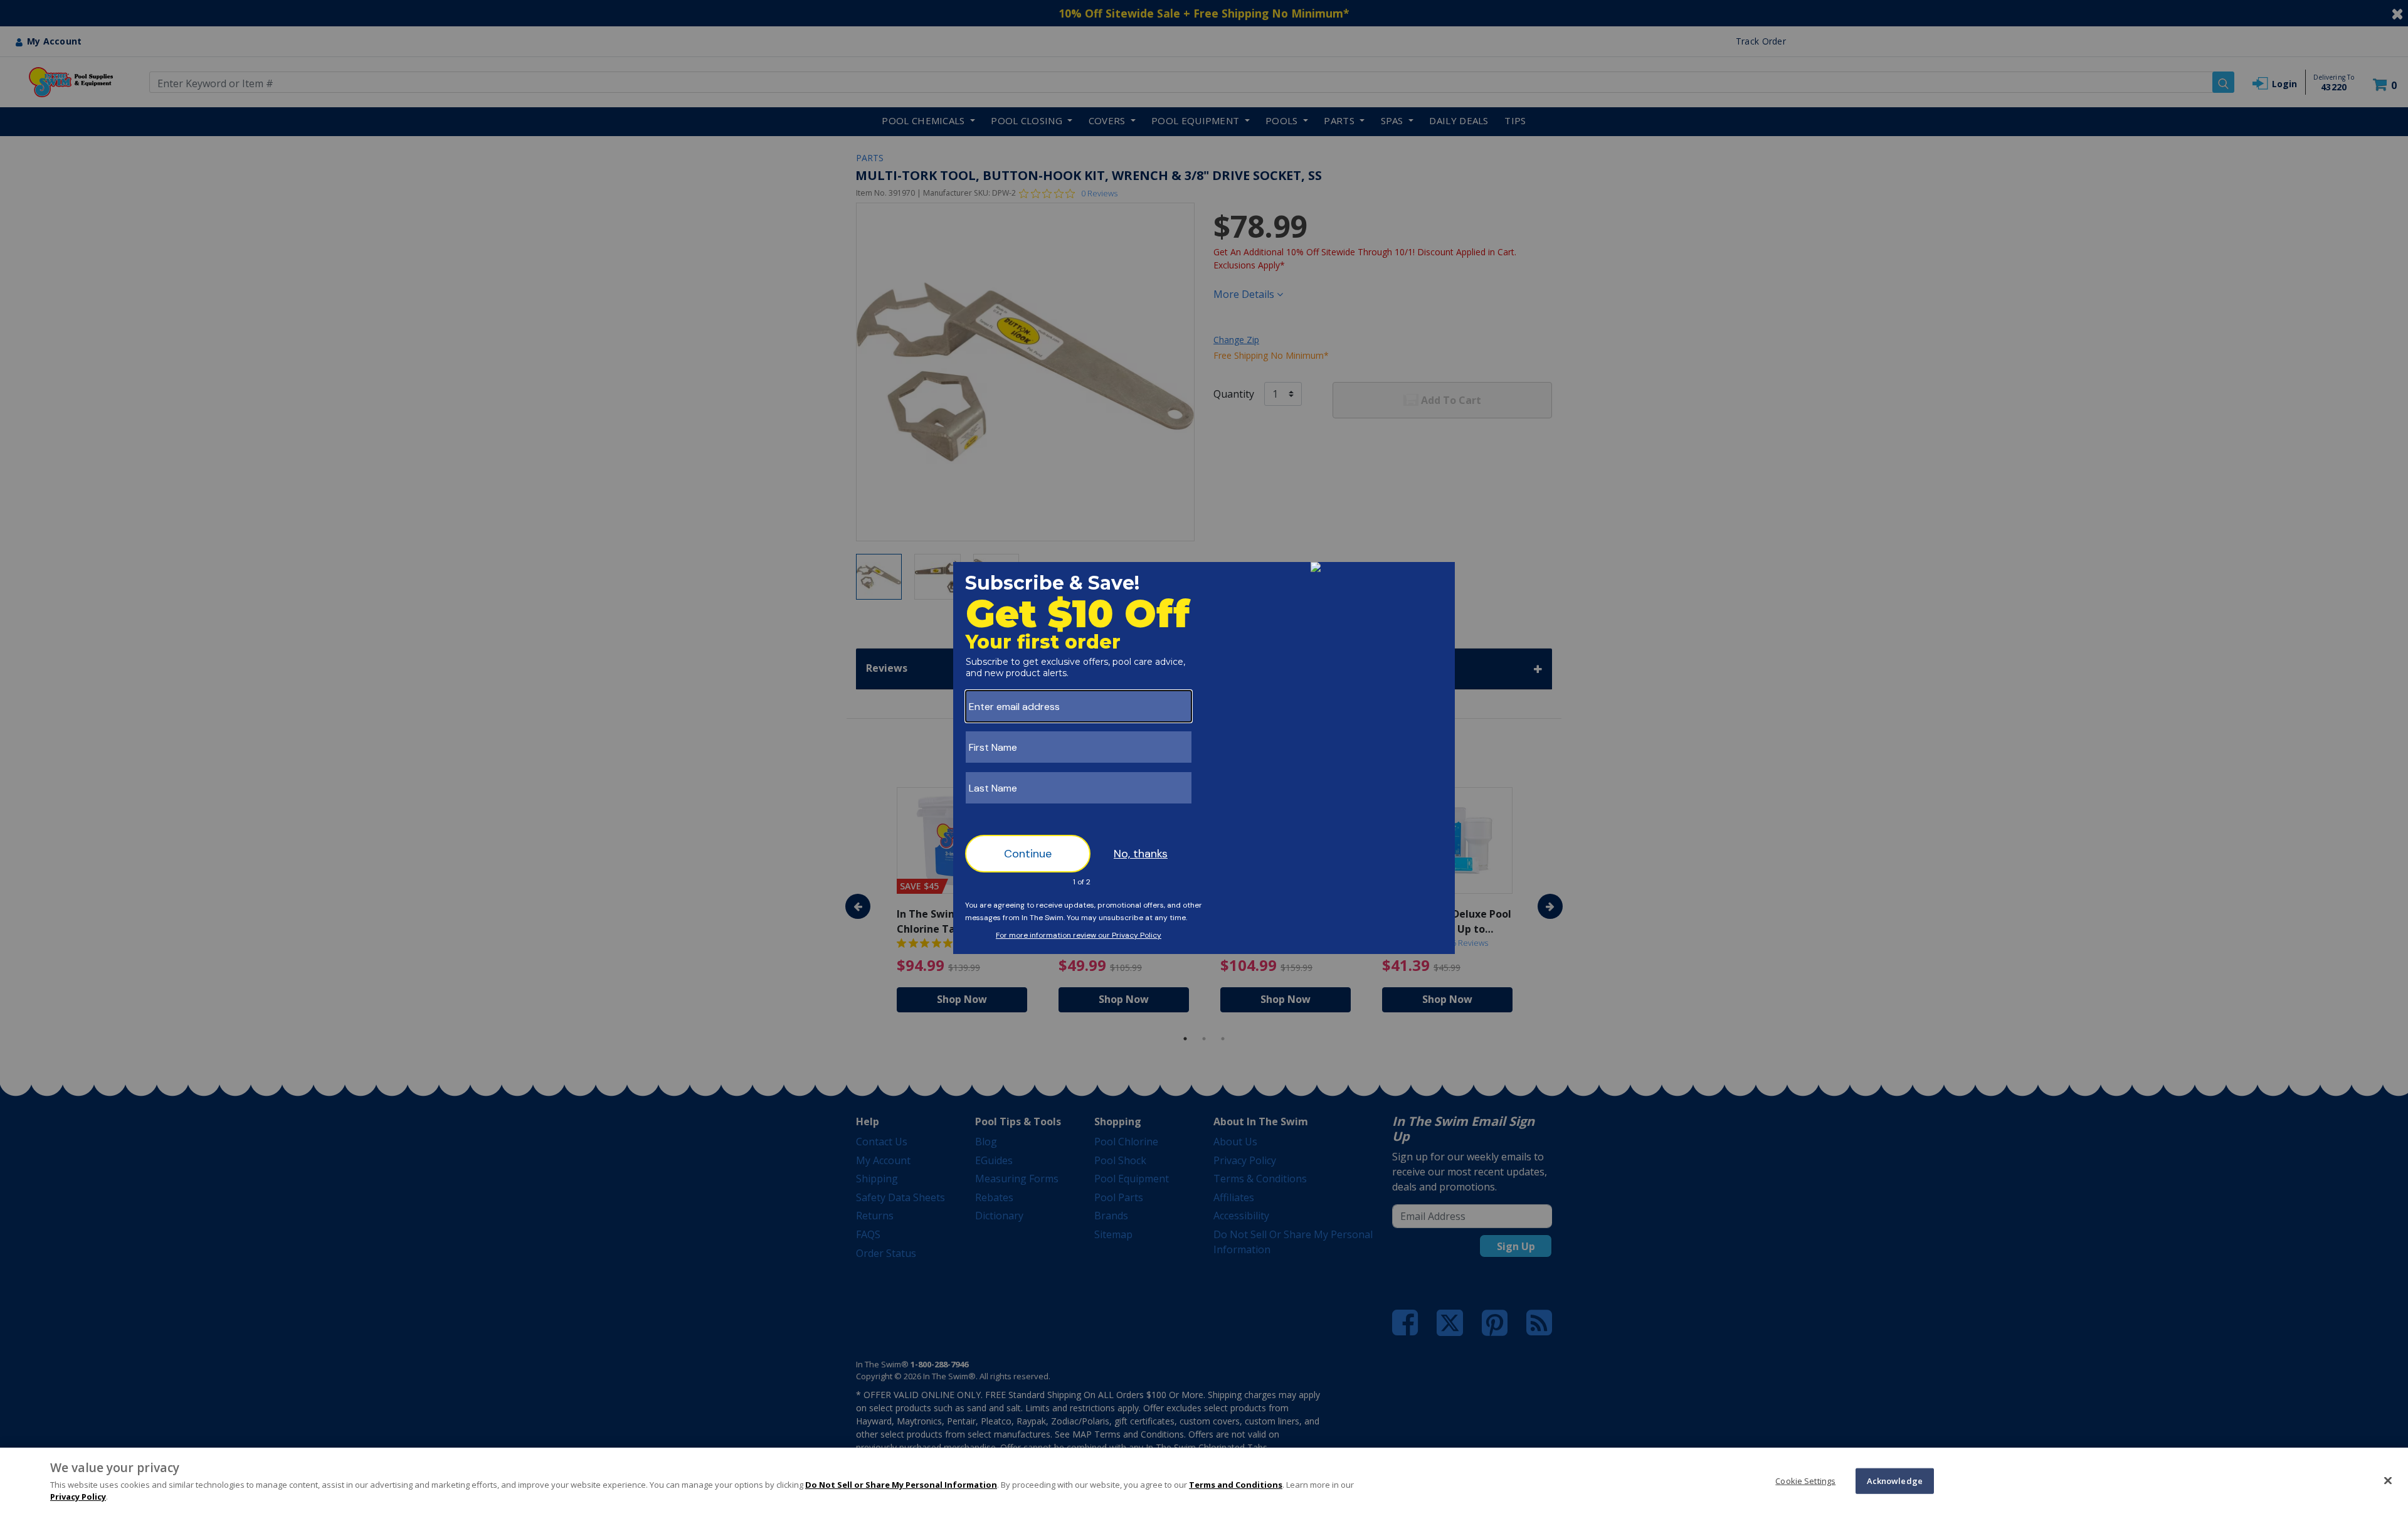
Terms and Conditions (1236, 1485)
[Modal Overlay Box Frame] (1204, 758)
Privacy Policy (78, 1497)
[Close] (2388, 1480)
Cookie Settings (1805, 1480)
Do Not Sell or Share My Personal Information (901, 1485)
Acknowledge (1895, 1480)
